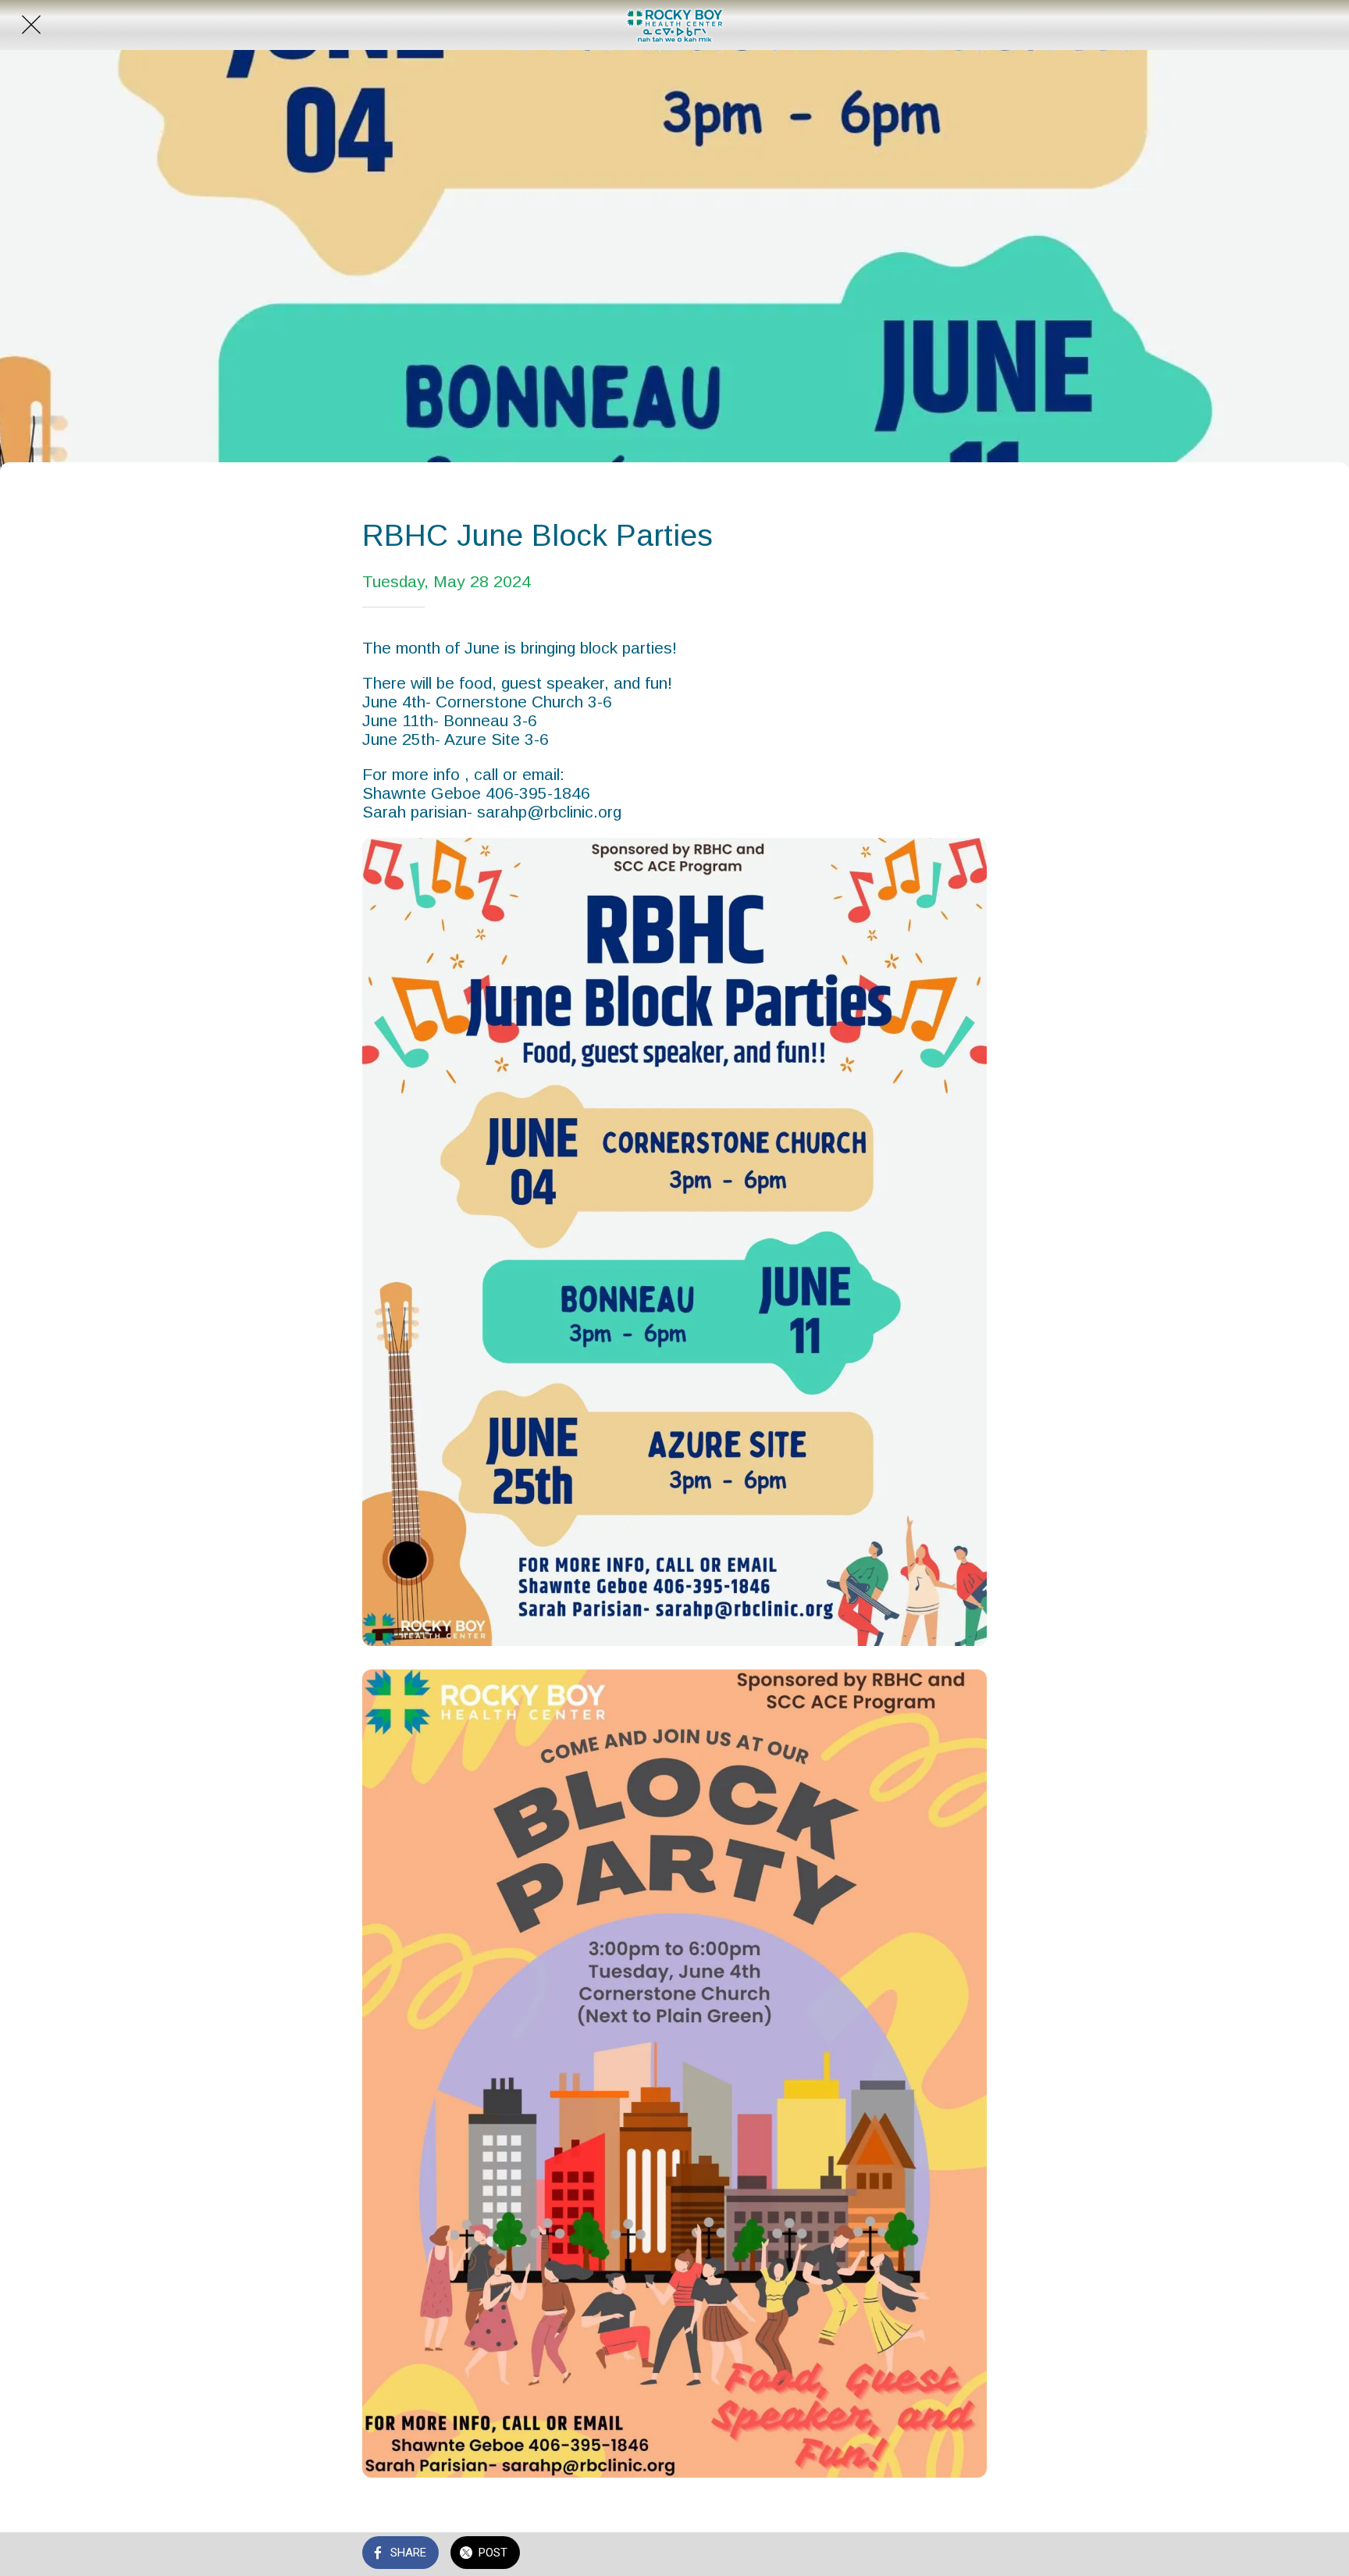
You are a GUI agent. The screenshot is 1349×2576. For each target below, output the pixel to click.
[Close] (31, 25)
